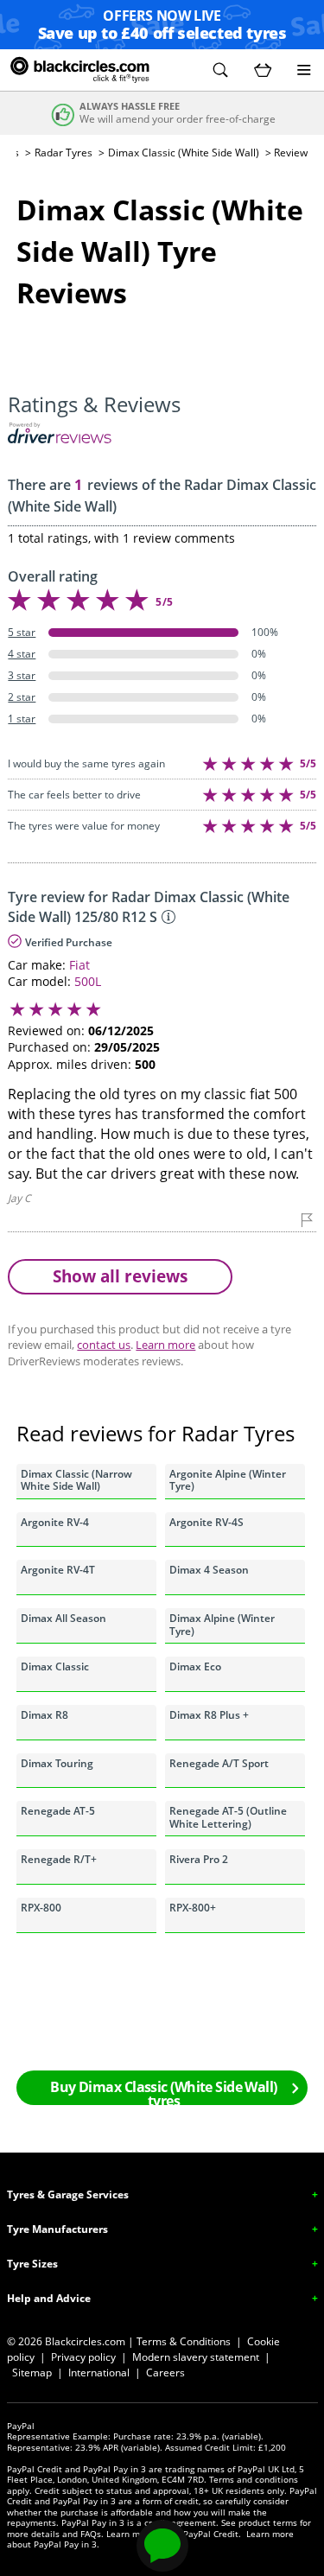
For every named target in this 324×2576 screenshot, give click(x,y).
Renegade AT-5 (58, 1811)
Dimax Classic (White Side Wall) (184, 153)
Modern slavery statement (196, 2357)
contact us (104, 1345)
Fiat (79, 965)
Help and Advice (49, 2298)
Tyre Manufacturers (57, 2229)
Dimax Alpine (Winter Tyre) (222, 1624)
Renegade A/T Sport (219, 1763)
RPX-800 (41, 1908)
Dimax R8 (44, 1715)
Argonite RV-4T (58, 1570)
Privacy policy (83, 2357)
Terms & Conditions (184, 2341)
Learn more (165, 1345)
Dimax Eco (195, 1666)
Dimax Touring (57, 1763)
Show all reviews (120, 1276)
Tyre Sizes (32, 2264)
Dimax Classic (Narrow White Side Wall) (76, 1480)
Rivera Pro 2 (199, 1859)
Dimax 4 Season (209, 1570)
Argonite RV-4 (55, 1522)
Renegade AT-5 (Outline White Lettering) (228, 1817)
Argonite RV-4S (206, 1522)
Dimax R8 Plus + (209, 1715)
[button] (220, 70)
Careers (165, 2372)
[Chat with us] (162, 2546)
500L (88, 981)
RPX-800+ (193, 1908)
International (99, 2372)
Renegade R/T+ (59, 1859)
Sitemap (32, 2372)
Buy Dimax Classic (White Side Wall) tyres (163, 2091)
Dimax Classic (55, 1666)
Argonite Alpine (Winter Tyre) (228, 1480)
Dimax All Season (64, 1618)
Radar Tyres (64, 153)
